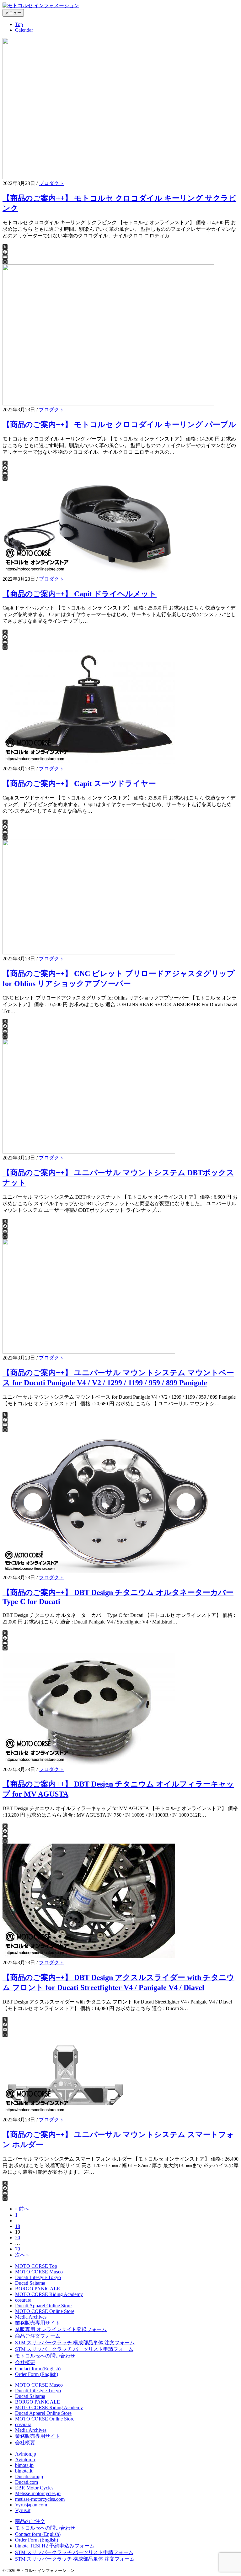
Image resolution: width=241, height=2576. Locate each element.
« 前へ (22, 2209)
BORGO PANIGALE (37, 2289)
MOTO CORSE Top (36, 2266)
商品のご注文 (30, 2521)
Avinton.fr (25, 2460)
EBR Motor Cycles (34, 2488)
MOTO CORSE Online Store (45, 2311)
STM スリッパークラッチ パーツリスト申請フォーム (74, 2349)
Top (19, 24)
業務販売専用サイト (38, 2323)
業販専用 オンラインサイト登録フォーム (61, 2329)
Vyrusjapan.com (31, 2505)
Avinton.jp (26, 2454)
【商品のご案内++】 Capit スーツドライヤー (79, 784)
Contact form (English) (38, 2369)
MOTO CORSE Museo (39, 2272)
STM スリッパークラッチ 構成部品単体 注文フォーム (75, 2343)
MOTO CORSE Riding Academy (49, 2294)
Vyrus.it (23, 2510)
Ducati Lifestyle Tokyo (38, 2277)
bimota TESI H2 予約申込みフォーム (55, 2546)
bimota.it (24, 2471)
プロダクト (51, 183)
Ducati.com (27, 2482)
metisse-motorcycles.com (40, 2499)
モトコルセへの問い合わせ (45, 2356)
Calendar (24, 30)
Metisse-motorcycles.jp (38, 2493)
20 (18, 2238)
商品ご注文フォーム (38, 2336)
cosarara (23, 2300)
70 (18, 2249)
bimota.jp (24, 2465)
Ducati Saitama (30, 2283)
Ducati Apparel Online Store (43, 2306)
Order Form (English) (37, 2374)
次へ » (22, 2255)
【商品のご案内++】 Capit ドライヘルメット (80, 594)
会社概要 (25, 2362)
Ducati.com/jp (29, 2476)
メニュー (13, 13)
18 (18, 2226)
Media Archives (31, 2317)
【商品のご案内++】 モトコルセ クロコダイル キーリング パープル (119, 425)
